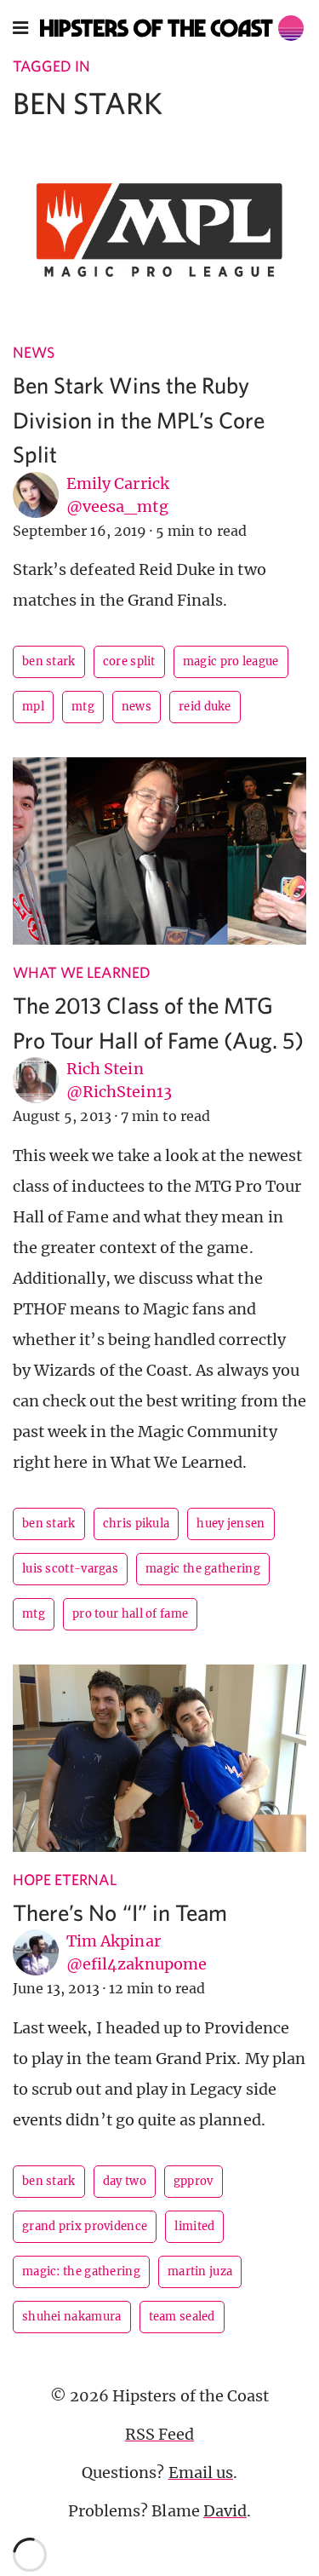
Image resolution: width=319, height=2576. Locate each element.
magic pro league (231, 661)
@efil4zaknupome (137, 1964)
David (225, 2511)
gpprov (194, 2181)
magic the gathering (203, 1569)
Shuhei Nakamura (72, 2317)
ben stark (49, 661)
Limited (194, 2226)
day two (125, 2181)
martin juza (200, 2271)
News (34, 352)
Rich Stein (105, 1069)
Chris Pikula (137, 1524)
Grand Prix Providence (85, 2226)
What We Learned (82, 972)
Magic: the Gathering (81, 2271)
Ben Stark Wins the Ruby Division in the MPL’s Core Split (139, 419)
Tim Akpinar (114, 1941)
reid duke (205, 707)
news (137, 707)
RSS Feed (159, 2434)
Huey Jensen (231, 1524)
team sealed (182, 2317)
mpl (33, 707)
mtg (83, 707)
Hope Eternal (65, 1880)
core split (129, 661)
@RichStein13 (119, 1092)
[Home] (172, 28)
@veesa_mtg (117, 506)
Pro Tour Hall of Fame (130, 1614)
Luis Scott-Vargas (70, 1569)
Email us (201, 2472)
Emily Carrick (118, 483)
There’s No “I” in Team (120, 1912)
